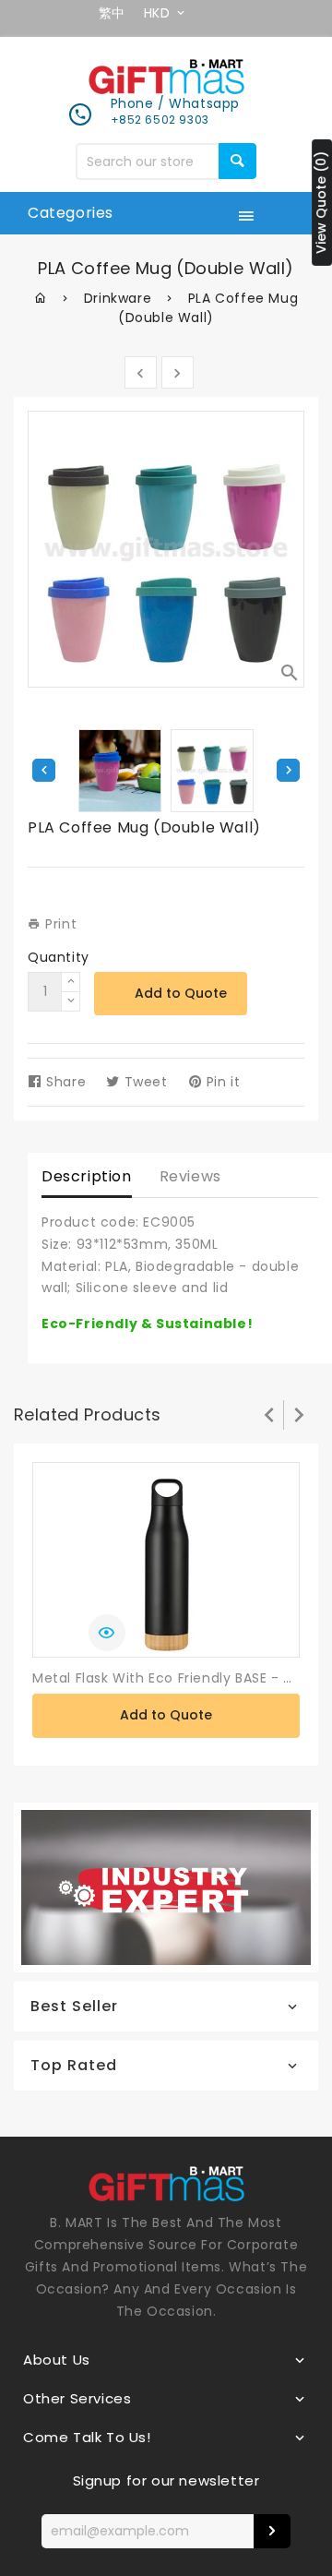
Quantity (59, 957)
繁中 (112, 13)
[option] (212, 771)
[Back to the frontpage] (41, 298)
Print (59, 924)
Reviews (190, 1176)
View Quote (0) (321, 202)
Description (87, 1176)
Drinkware (118, 298)
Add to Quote (181, 993)
